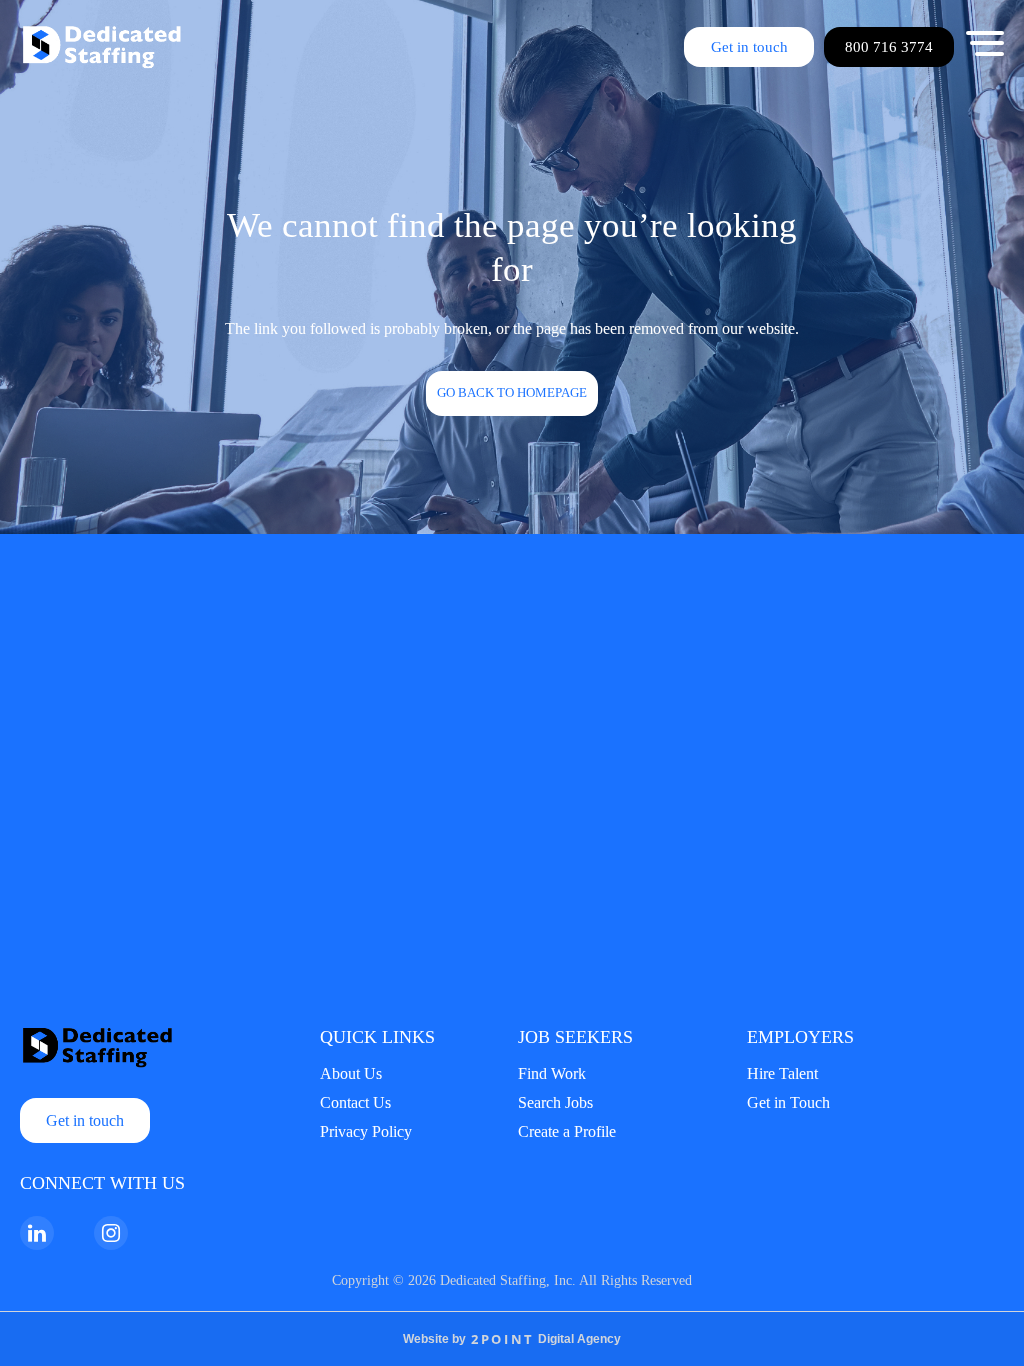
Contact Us (355, 1102)
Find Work (552, 1073)
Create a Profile (567, 1131)
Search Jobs (555, 1102)
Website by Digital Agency (512, 1339)
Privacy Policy (366, 1131)
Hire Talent (782, 1073)
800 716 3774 (889, 47)
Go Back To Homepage (512, 392)
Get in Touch (788, 1102)
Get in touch (749, 47)
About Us (351, 1073)
